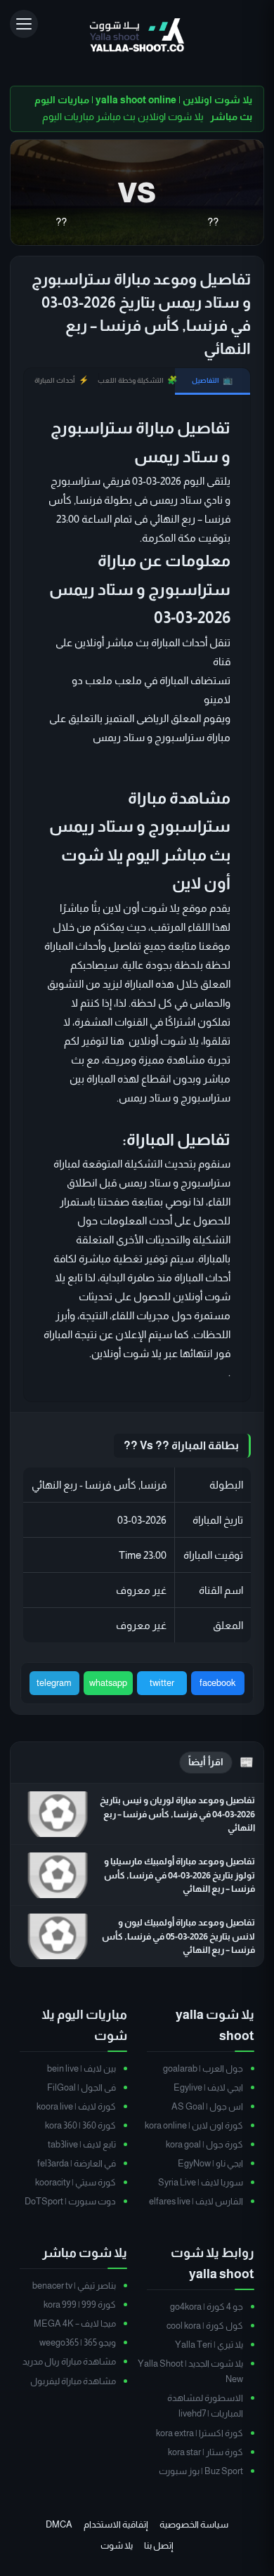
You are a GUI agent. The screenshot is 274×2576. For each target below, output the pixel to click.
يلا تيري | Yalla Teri (209, 2345)
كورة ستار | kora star (205, 2452)
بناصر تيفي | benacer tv (74, 2286)
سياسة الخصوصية (194, 2524)
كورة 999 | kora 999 (80, 2304)
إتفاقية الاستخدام (116, 2524)
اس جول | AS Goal (207, 2106)
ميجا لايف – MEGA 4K (75, 2323)
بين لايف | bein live (81, 2068)
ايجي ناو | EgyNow (210, 2163)
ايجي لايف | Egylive (208, 2087)
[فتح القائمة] (24, 24)
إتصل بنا (159, 2545)
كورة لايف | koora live (76, 2106)
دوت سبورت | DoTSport (70, 2201)
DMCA (59, 2524)
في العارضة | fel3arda (77, 2163)
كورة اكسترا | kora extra (200, 2433)
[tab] (213, 381)
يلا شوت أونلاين (126, 1353)
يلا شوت (117, 2545)
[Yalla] (137, 36)
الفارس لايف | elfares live (196, 2201)
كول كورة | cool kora (205, 2326)
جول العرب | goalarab (203, 2068)
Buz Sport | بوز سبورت (201, 2471)
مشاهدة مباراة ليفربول (73, 2381)
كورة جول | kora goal (204, 2144)
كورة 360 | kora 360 (80, 2125)
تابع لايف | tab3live (82, 2144)
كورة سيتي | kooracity (76, 2182)
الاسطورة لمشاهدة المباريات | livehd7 (205, 2406)
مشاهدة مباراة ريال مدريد (69, 2361)
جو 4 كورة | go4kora (207, 2307)
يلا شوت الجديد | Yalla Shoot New (190, 2371)
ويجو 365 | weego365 (78, 2342)
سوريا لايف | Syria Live (201, 2182)
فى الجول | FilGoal (81, 2087)
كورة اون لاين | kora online (194, 2125)
